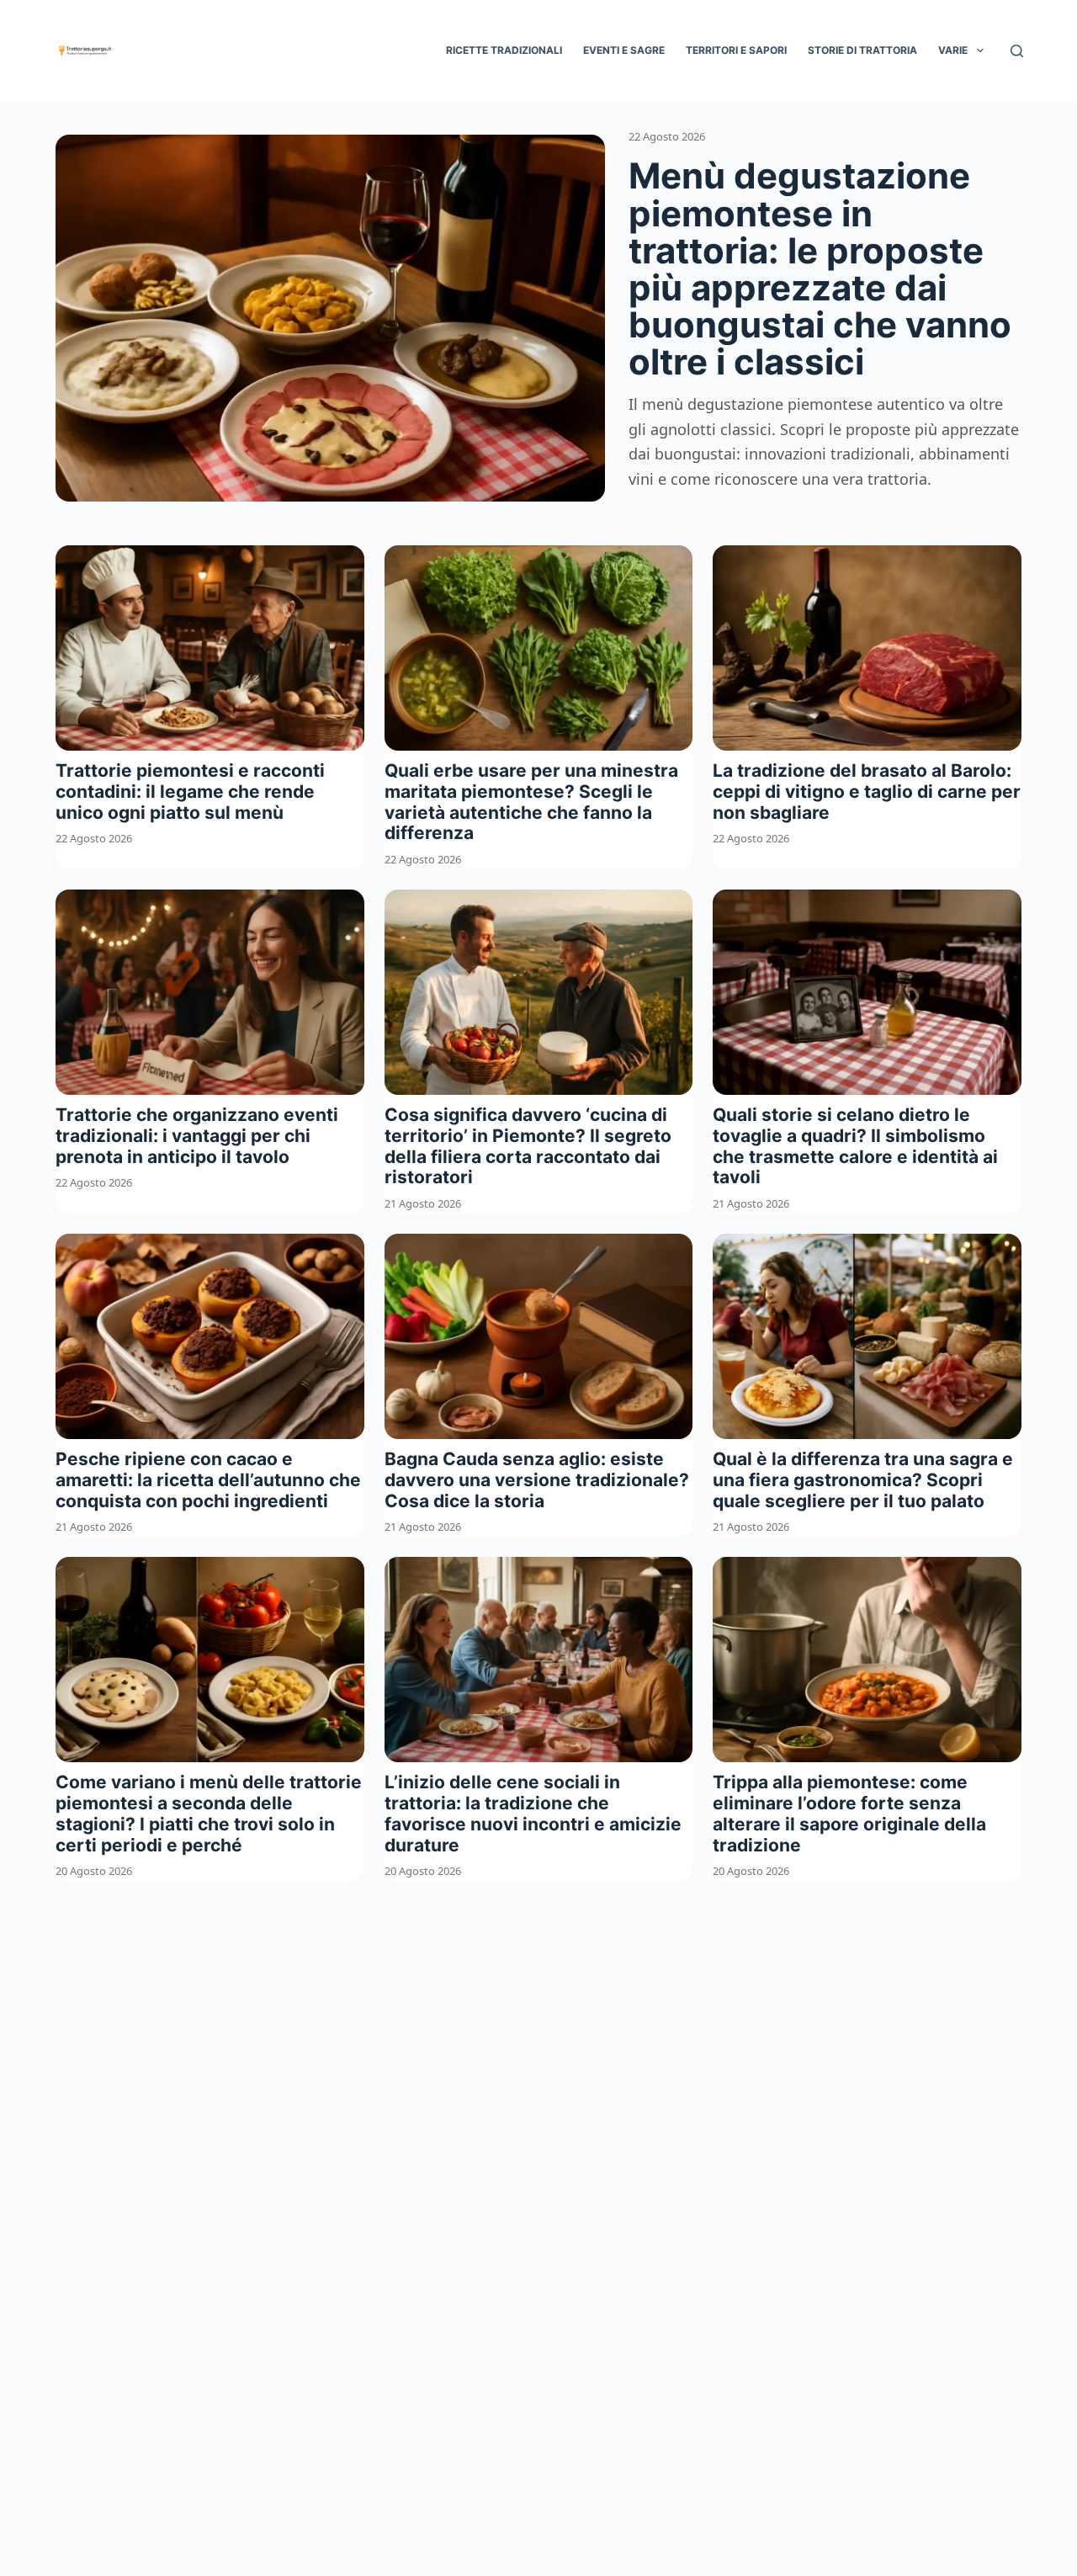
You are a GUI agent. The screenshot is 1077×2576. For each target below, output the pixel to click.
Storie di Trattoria (862, 50)
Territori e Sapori (736, 50)
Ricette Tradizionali (504, 50)
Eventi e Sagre (624, 50)
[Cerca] (1017, 51)
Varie (953, 50)
